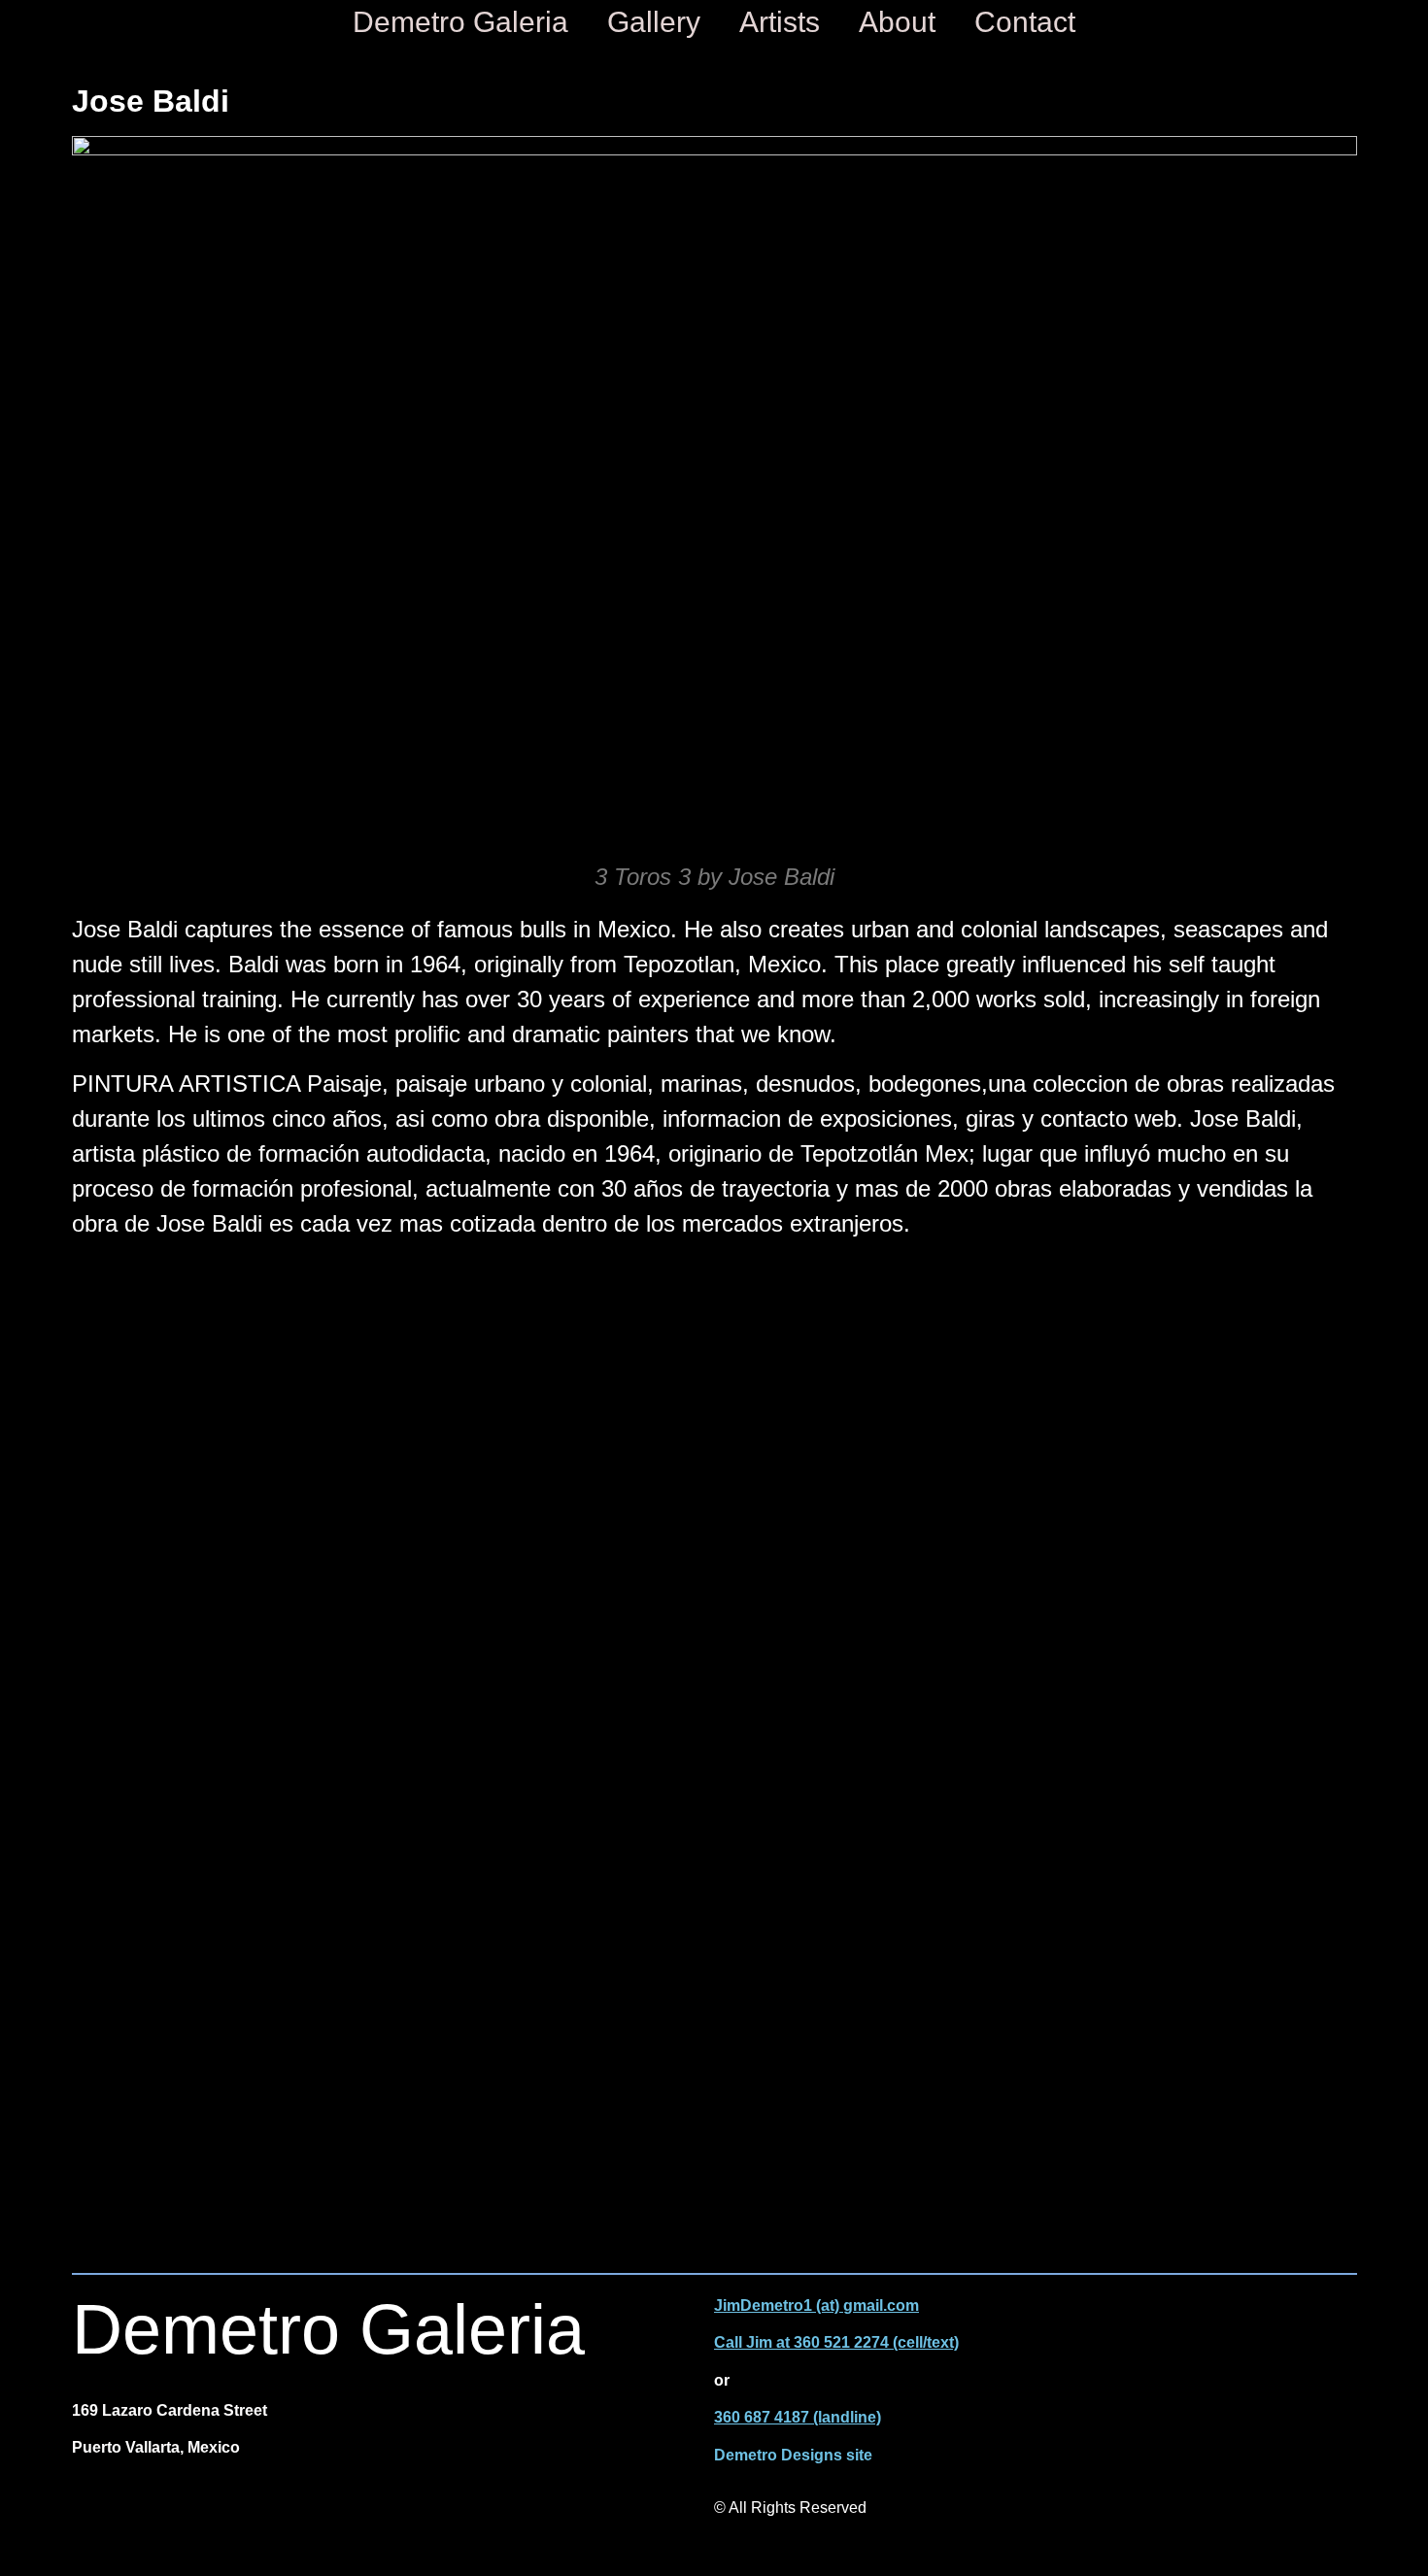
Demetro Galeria (460, 22)
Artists (780, 22)
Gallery (654, 22)
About (897, 22)
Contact (1025, 22)
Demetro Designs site (793, 2455)
